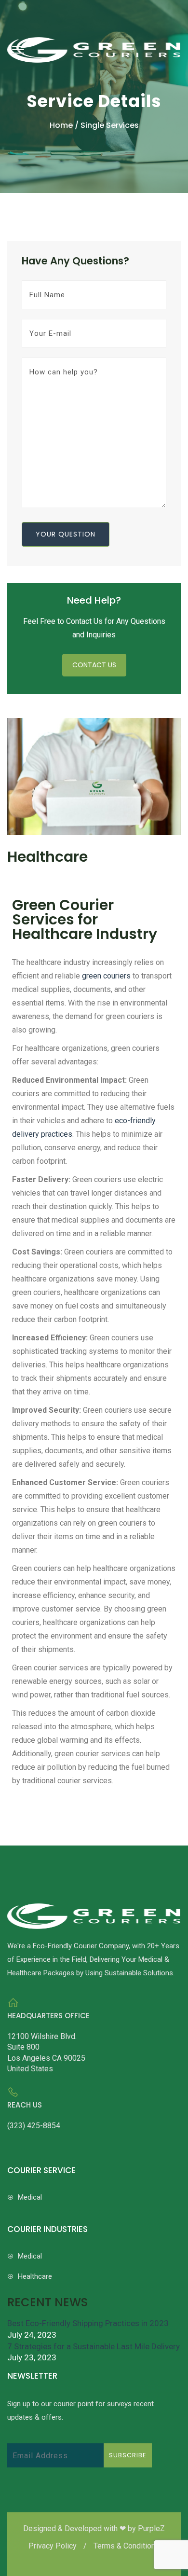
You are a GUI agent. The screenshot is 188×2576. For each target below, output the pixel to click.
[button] (16, 49)
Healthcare (34, 2276)
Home (62, 125)
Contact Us (94, 665)
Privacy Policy (54, 2546)
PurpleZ (151, 2528)
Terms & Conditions (127, 2546)
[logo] (94, 37)
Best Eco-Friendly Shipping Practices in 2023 (88, 2323)
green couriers (106, 976)
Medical (29, 2197)
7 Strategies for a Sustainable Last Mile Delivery (94, 2346)
